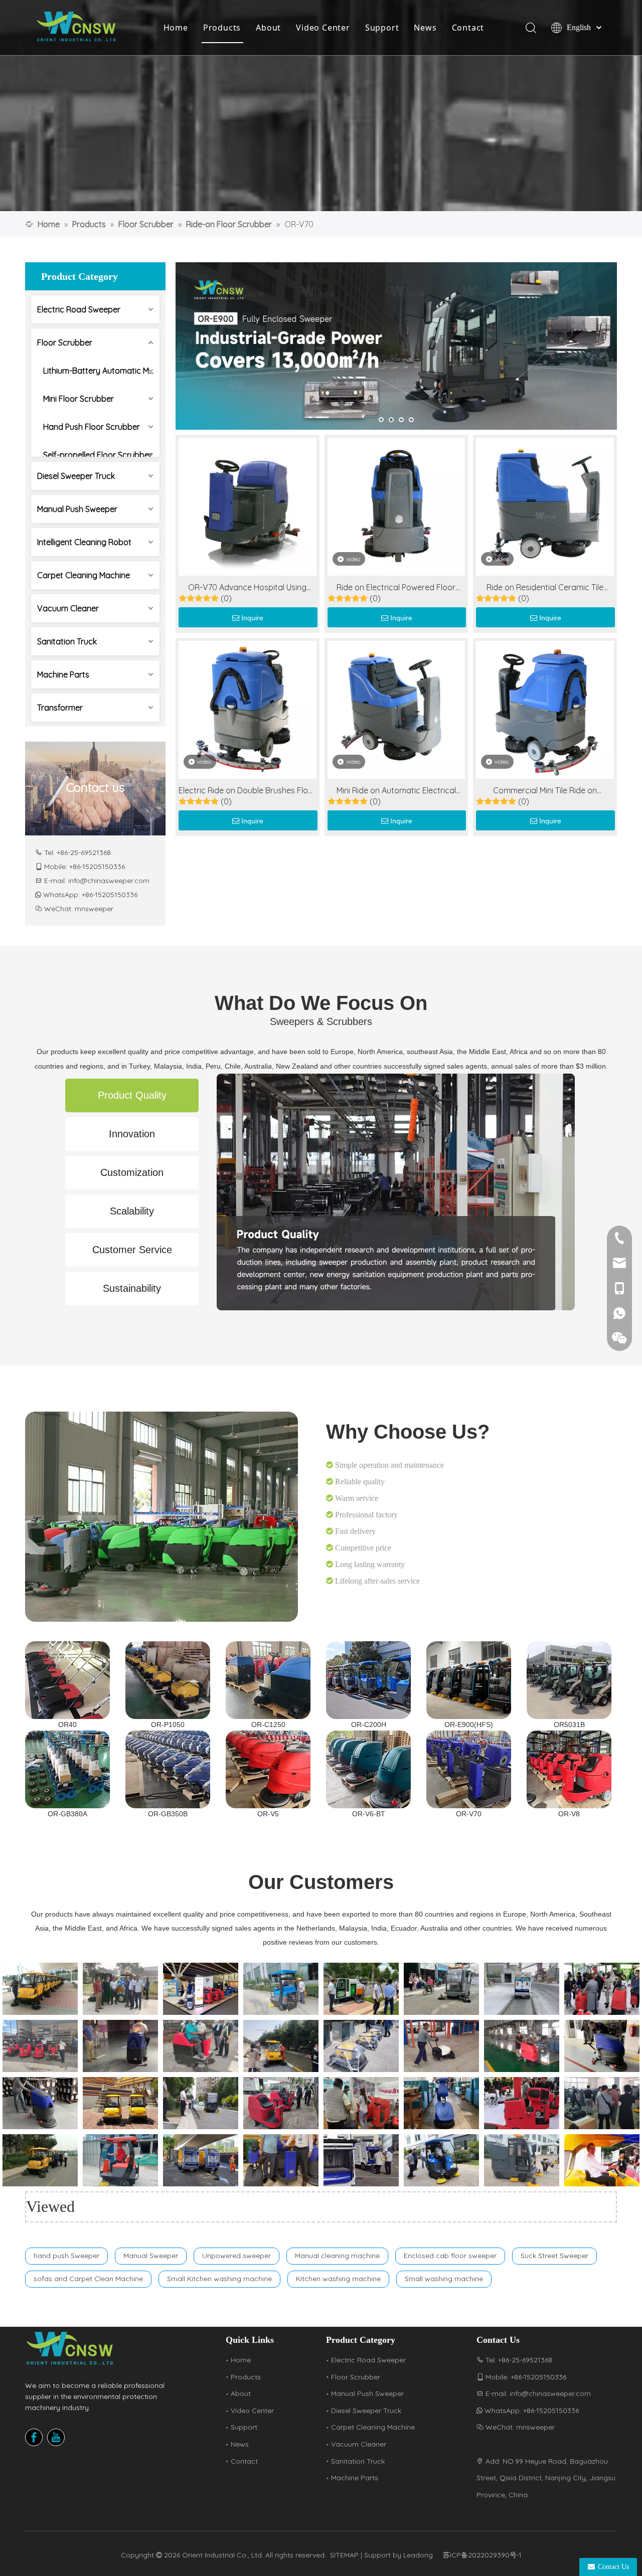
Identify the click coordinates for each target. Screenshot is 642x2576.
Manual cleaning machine (337, 2256)
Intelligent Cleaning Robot (84, 542)
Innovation (132, 1134)
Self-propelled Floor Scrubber (98, 455)
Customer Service (132, 1250)
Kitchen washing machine (338, 2279)
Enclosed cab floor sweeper (450, 2256)
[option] (40, 1989)
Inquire (252, 618)
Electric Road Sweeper (79, 309)
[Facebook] (34, 2437)
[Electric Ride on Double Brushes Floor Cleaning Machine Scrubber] (248, 709)
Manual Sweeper (151, 2256)
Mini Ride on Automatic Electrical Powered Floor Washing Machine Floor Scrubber (396, 791)
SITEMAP (344, 2555)
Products (222, 28)
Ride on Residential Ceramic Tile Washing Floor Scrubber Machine (545, 588)
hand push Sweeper (66, 2256)
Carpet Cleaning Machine (84, 575)
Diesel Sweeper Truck (76, 476)
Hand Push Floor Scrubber (92, 427)
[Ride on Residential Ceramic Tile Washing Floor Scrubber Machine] (545, 505)
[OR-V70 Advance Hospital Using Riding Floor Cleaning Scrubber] (248, 505)
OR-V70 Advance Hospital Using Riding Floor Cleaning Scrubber (247, 588)
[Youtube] (56, 2437)
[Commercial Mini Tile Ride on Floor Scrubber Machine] (545, 709)
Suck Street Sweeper (554, 2256)
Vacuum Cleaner (68, 608)
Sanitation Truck (67, 641)
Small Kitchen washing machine (219, 2279)
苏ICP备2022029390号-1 (482, 2555)
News (425, 28)
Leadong (418, 2555)
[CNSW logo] (70, 2348)
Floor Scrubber (65, 342)
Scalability (132, 1211)
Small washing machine (444, 2279)
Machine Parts (63, 674)
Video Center (323, 28)
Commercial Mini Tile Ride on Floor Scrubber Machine (545, 791)
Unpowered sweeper (236, 2256)
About (268, 28)
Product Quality (132, 1095)
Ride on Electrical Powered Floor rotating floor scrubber (396, 588)
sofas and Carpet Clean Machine (88, 2279)
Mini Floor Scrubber (78, 399)
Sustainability (132, 1288)
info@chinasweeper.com (109, 881)
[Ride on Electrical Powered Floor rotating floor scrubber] (396, 505)
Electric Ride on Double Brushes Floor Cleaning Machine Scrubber (247, 791)
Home (176, 28)
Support (382, 28)
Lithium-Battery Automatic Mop (101, 371)
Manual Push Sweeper (77, 509)
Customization (132, 1172)
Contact (468, 28)
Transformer (60, 708)
